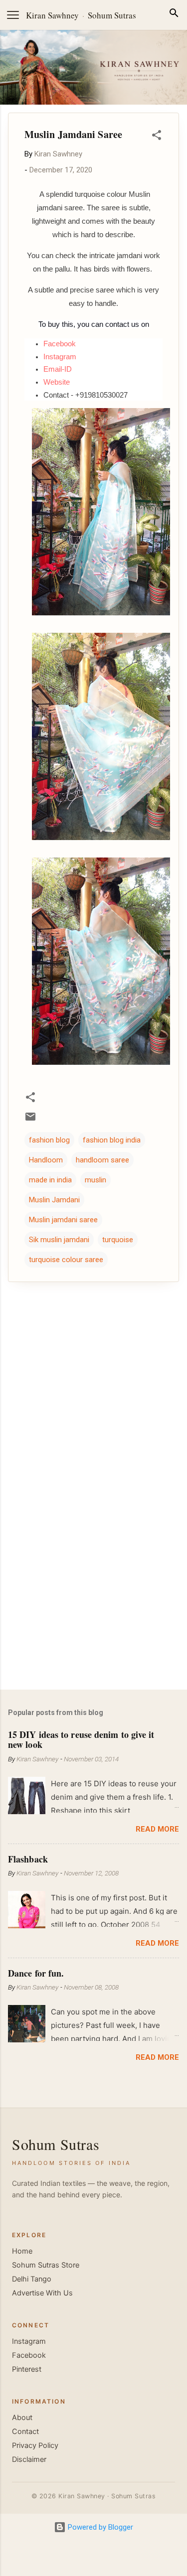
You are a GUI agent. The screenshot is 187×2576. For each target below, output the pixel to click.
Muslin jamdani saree (63, 1220)
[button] (157, 137)
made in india (50, 1180)
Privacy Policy (35, 2445)
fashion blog (49, 1140)
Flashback (28, 1859)
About (22, 2418)
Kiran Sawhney (52, 15)
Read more (157, 1829)
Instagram (29, 2341)
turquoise (118, 1240)
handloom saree (102, 1160)
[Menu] (13, 15)
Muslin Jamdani (54, 1200)
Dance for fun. (36, 1973)
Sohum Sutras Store (46, 2265)
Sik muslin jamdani (59, 1240)
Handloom (46, 1160)
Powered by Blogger (99, 2527)
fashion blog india (112, 1140)
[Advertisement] (93, 1604)
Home (22, 2251)
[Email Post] (30, 1120)
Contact (25, 2432)
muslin (95, 1180)
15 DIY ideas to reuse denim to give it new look (81, 1739)
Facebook (29, 2355)
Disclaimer (29, 2459)
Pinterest (27, 2369)
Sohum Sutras (112, 15)
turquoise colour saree (66, 1260)
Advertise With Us (42, 2293)
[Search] (174, 15)
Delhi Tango (32, 2279)
